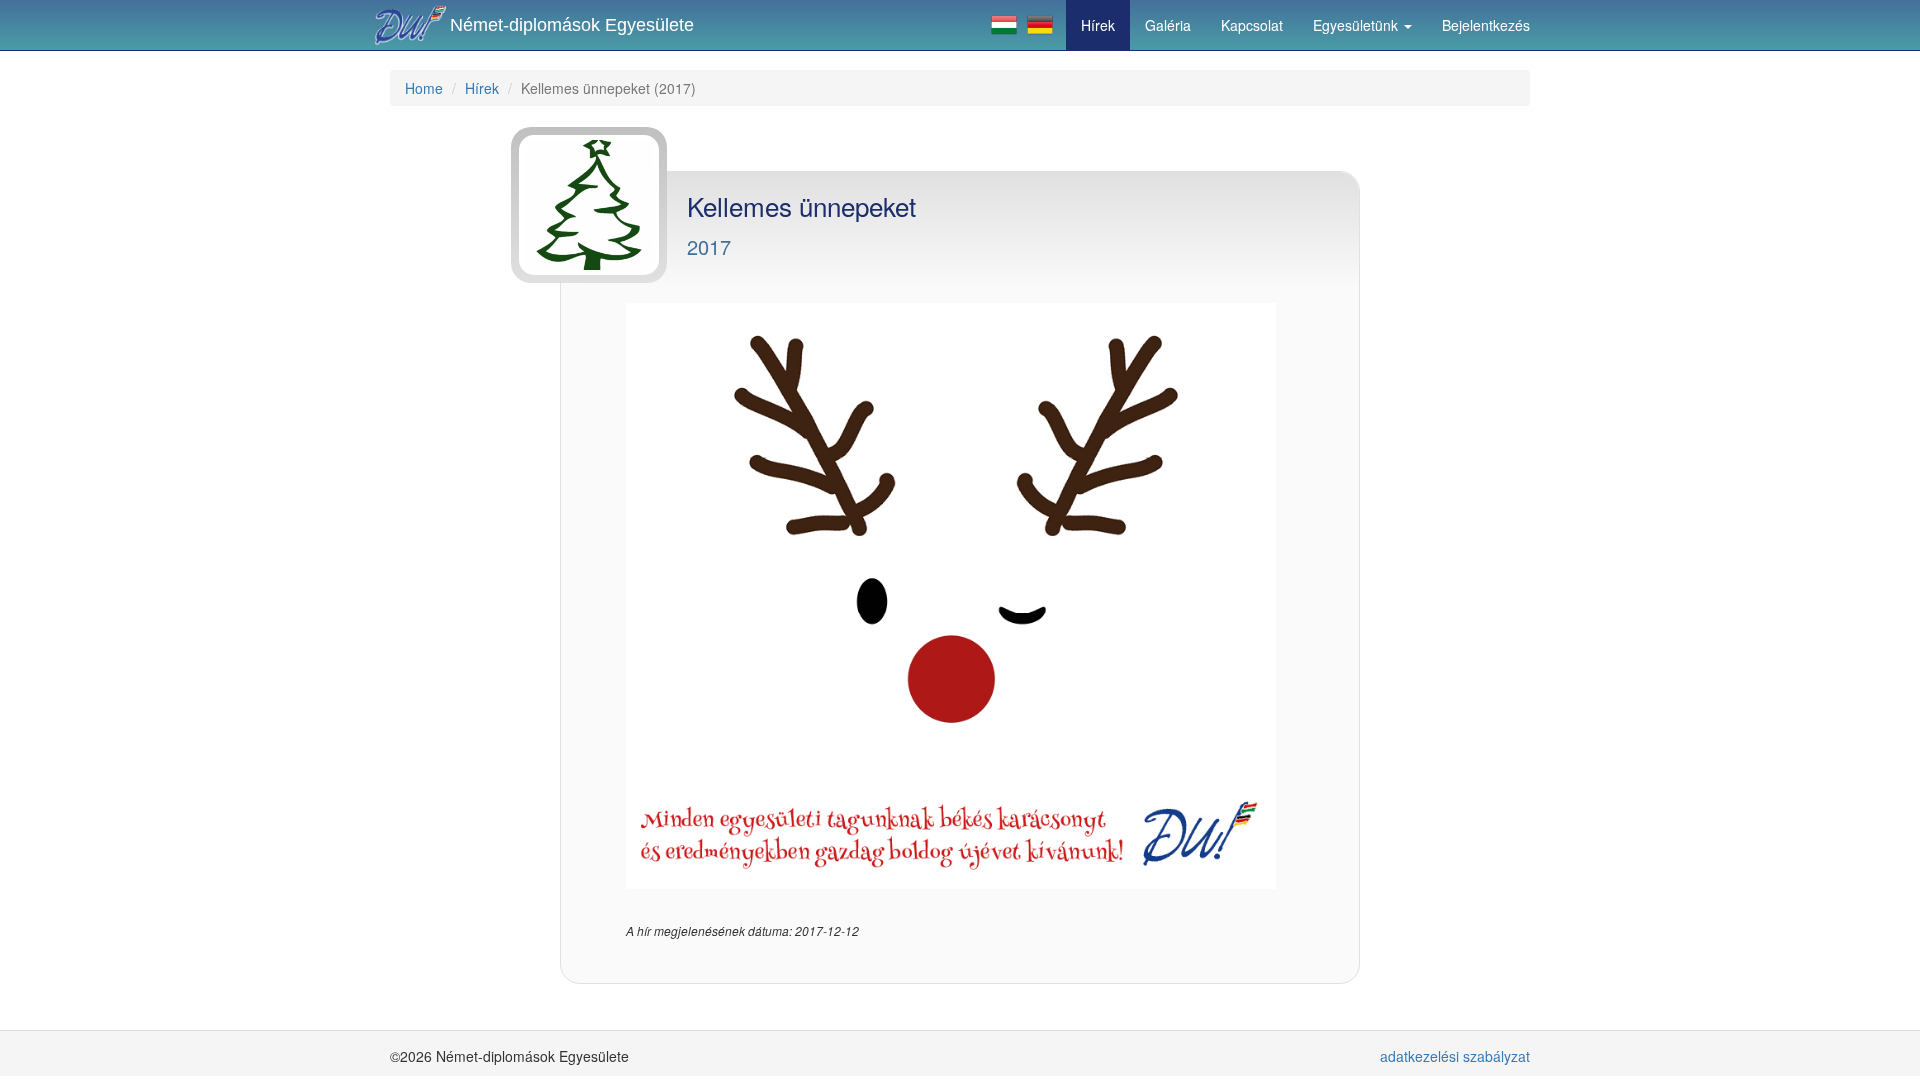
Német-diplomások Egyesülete (572, 25)
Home (424, 88)
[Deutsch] (1040, 25)
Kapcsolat (1252, 25)
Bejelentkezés (1486, 25)
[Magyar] (1004, 25)
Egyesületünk (1357, 25)
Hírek (1098, 25)
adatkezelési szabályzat (1455, 1056)
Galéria (1168, 25)
